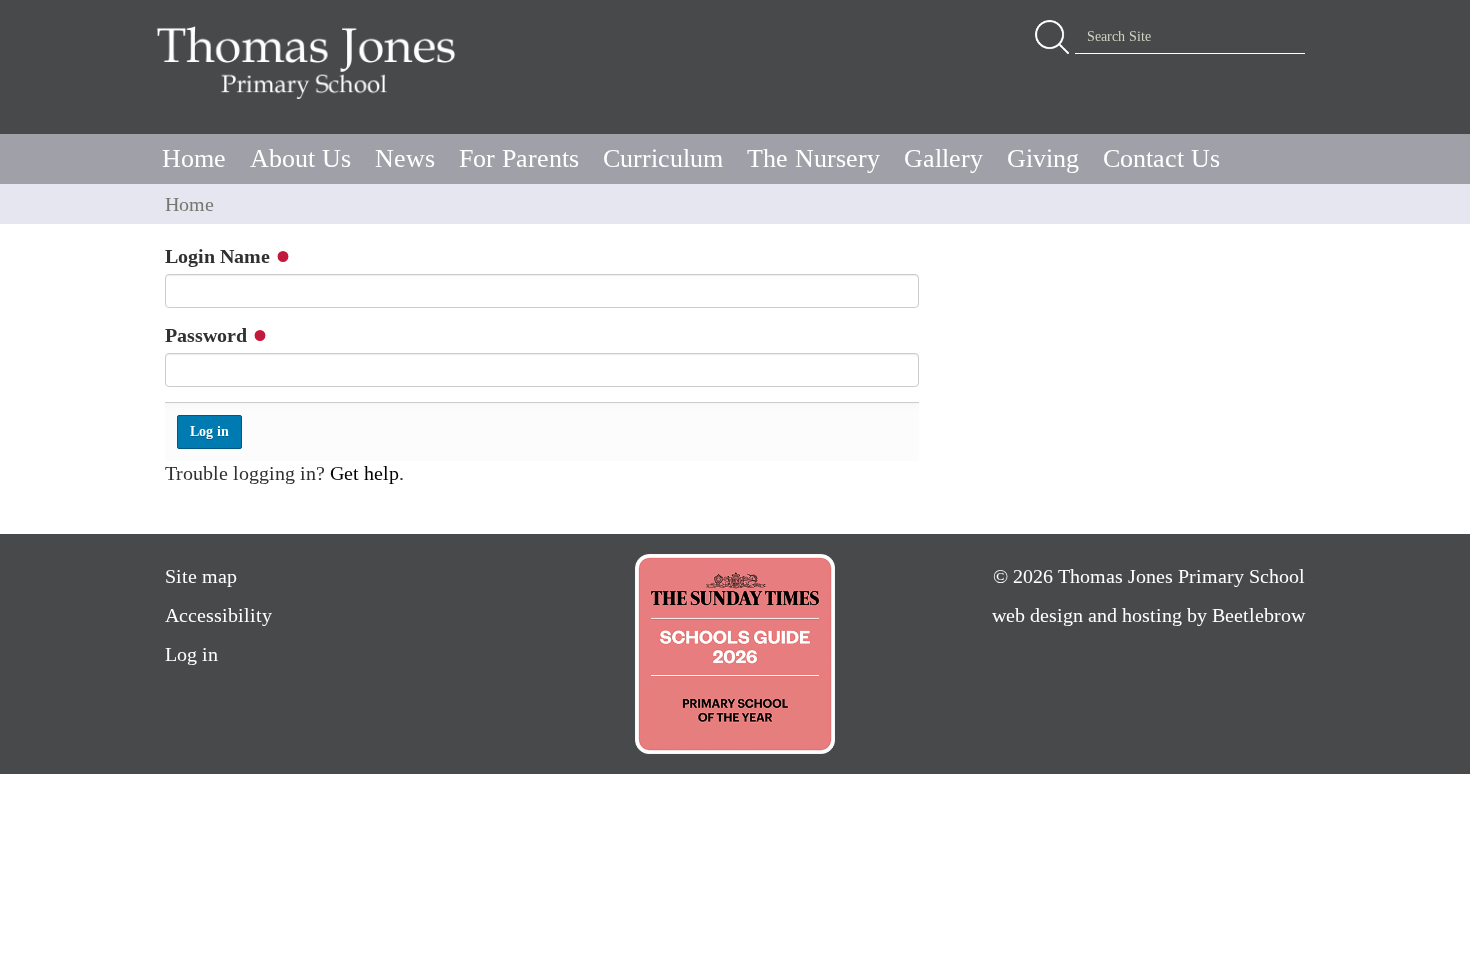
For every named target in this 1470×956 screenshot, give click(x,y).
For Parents (519, 158)
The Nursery (813, 158)
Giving (1043, 158)
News (405, 158)
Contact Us (1161, 158)
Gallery (943, 158)
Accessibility (218, 615)
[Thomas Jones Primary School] (311, 62)
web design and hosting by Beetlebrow (1148, 615)
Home (194, 158)
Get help (364, 473)
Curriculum (663, 158)
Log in (191, 654)
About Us (300, 158)
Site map (201, 576)
